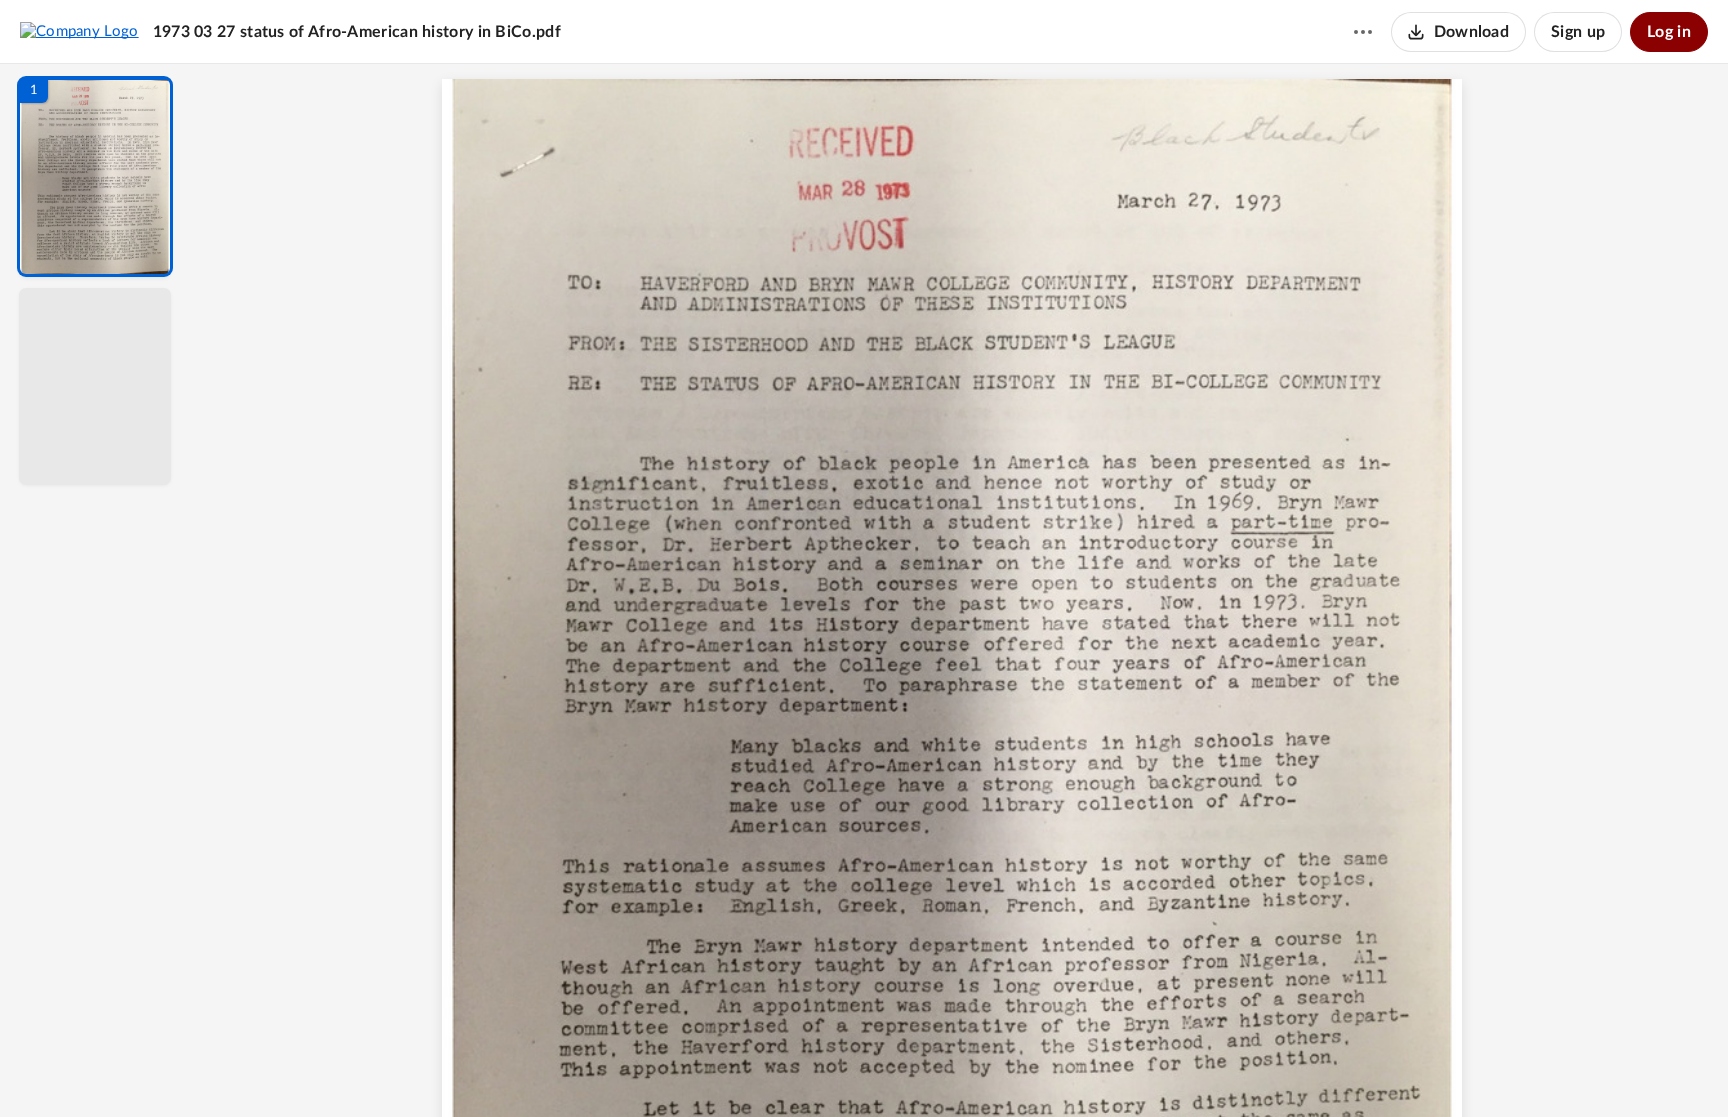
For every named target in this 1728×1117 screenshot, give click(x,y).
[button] (95, 176)
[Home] (79, 31)
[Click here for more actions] (1363, 32)
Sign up (1578, 32)
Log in (1669, 32)
